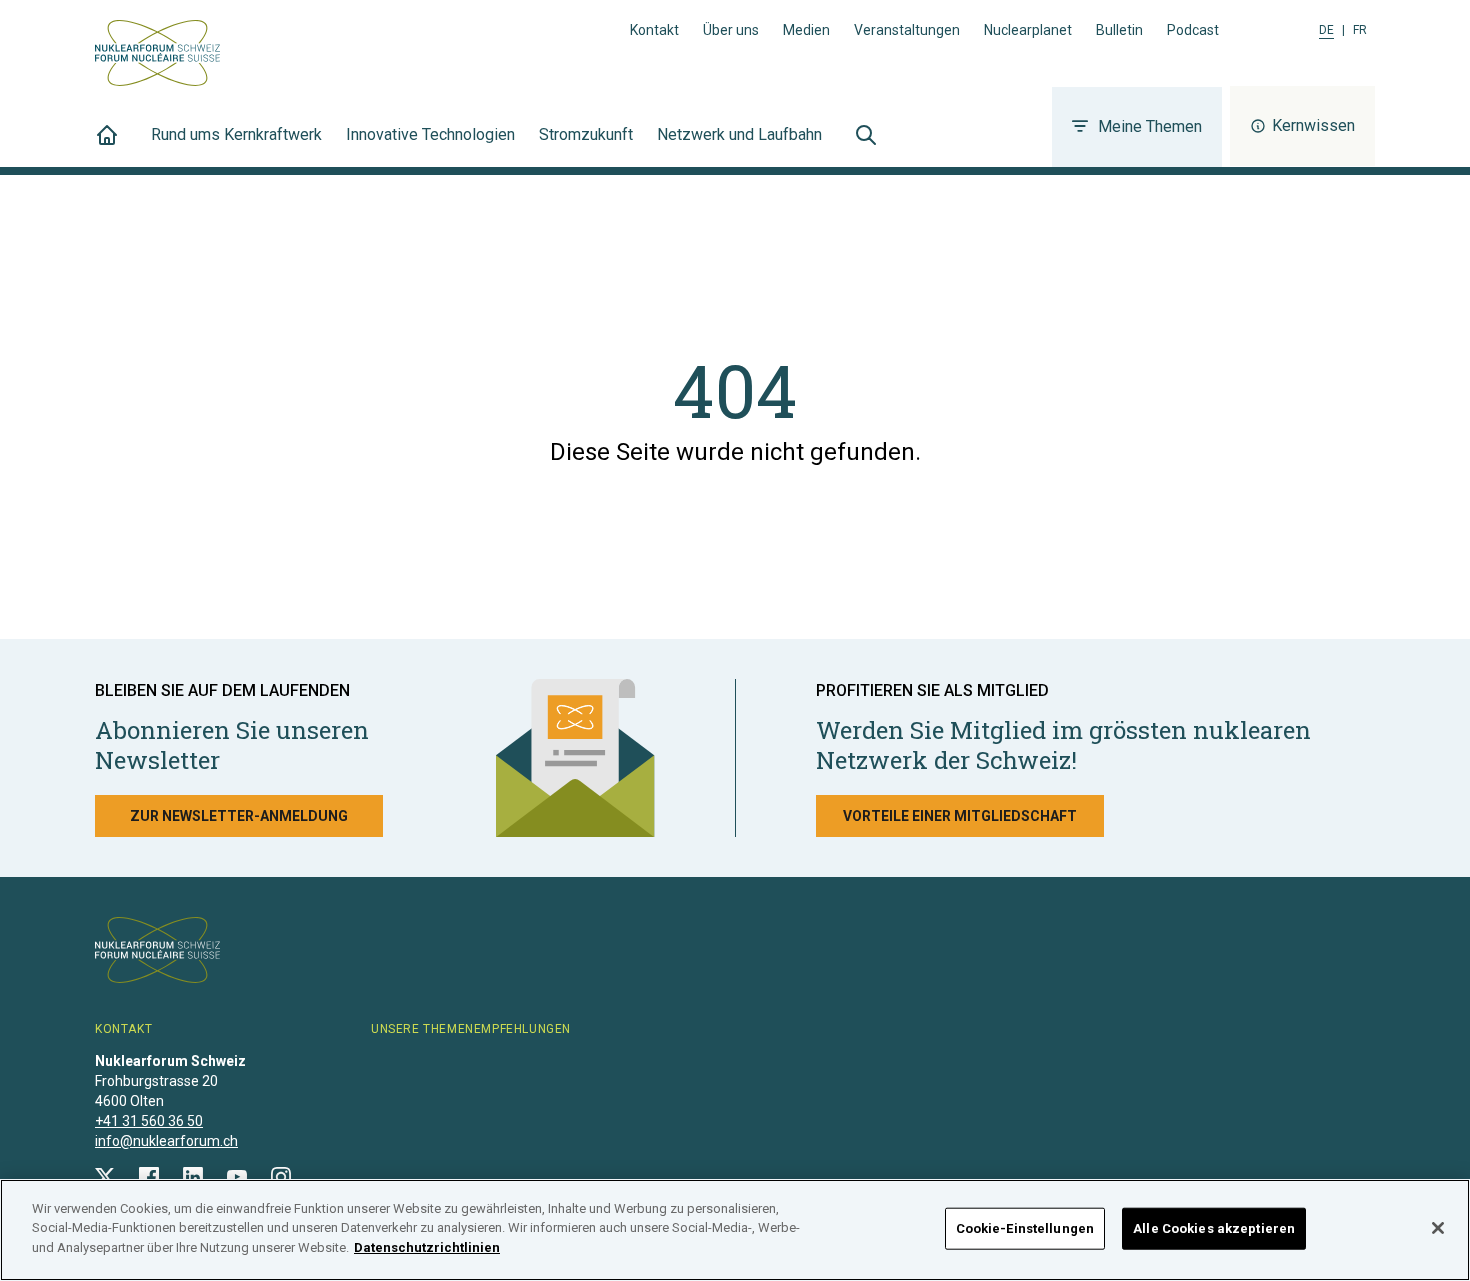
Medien (806, 30)
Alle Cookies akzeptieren (1214, 1228)
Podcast (1193, 30)
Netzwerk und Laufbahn (739, 134)
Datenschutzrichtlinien (427, 1247)
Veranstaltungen (907, 30)
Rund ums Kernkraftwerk (236, 134)
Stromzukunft (586, 134)
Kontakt (654, 30)
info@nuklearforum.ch (166, 1141)
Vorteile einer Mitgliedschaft (960, 816)
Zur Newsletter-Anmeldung (239, 816)
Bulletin (1119, 30)
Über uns (731, 30)
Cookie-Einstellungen (1025, 1228)
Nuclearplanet (1028, 30)
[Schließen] (1438, 1228)
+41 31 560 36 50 (149, 1121)
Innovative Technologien (430, 134)
